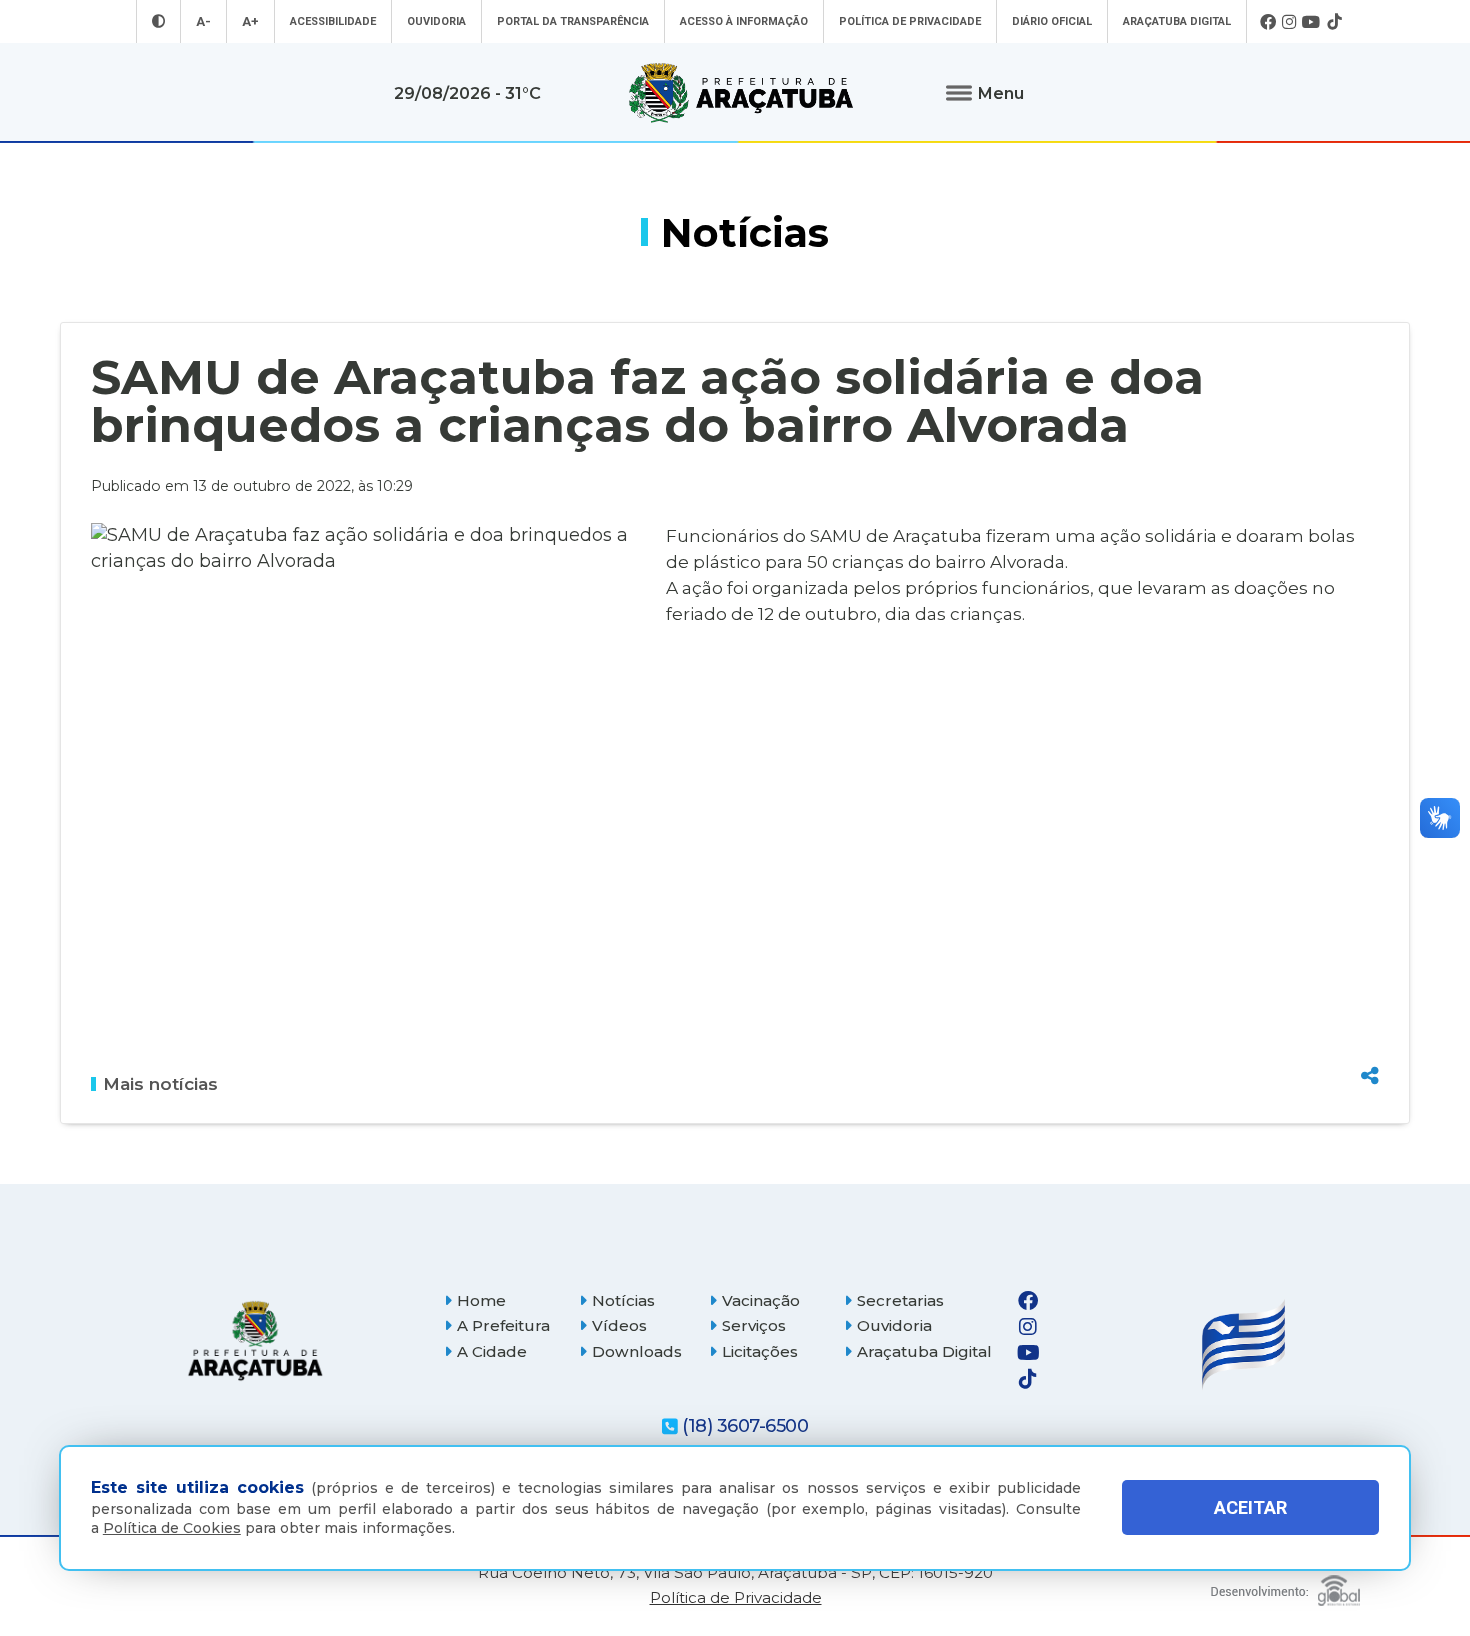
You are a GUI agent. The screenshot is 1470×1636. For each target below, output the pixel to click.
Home (481, 1300)
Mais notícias (160, 1084)
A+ (250, 21)
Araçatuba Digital (1177, 21)
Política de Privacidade (910, 21)
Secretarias (900, 1300)
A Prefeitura (503, 1325)
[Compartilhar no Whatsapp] (1370, 1038)
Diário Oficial (1052, 21)
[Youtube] (1311, 22)
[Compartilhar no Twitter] (1370, 1003)
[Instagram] (1289, 22)
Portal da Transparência (573, 21)
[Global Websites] (1285, 1585)
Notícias (623, 1300)
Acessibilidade (333, 21)
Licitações (760, 1351)
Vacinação (761, 1300)
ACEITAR (1250, 1507)
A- (203, 21)
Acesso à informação (744, 21)
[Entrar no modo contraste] (158, 21)
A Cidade (492, 1351)
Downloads (637, 1351)
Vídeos (619, 1325)
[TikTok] (1334, 22)
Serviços (754, 1325)
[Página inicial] (255, 1340)
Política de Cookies (172, 1528)
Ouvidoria (436, 21)
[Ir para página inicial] (741, 93)
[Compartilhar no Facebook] (1370, 968)
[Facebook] (1268, 22)
